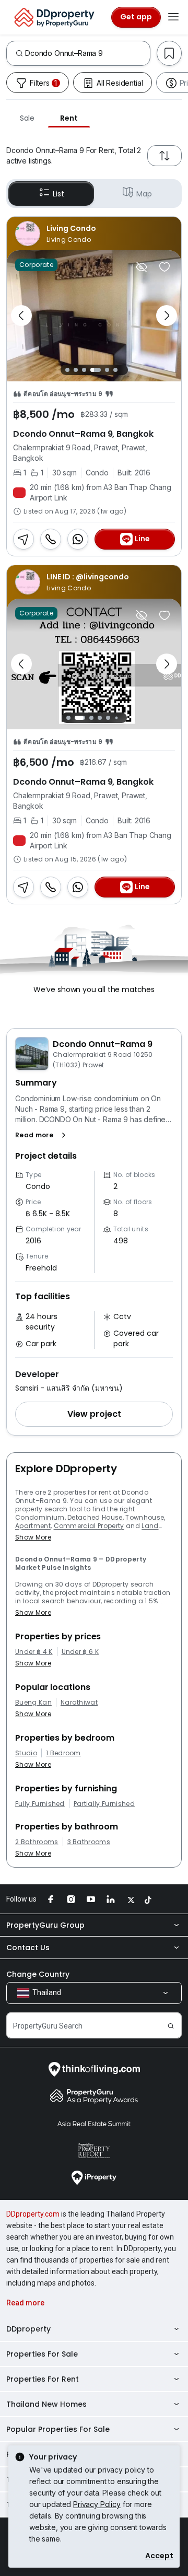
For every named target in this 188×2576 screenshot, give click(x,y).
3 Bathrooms (89, 1842)
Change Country (38, 1974)
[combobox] (87, 53)
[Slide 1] (67, 370)
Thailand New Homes (46, 2404)
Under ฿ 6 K (80, 1652)
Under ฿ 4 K (34, 1652)
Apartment (33, 1526)
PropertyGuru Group (45, 1925)
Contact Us (28, 1948)
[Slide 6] (115, 370)
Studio (26, 1753)
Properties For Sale (42, 2354)
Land (150, 1526)
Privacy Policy (97, 2504)
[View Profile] (94, 234)
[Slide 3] (84, 370)
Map (144, 194)
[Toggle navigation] (173, 17)
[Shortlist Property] (164, 267)
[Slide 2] (76, 370)
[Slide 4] (96, 370)
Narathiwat (79, 1703)
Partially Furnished (104, 1804)
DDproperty (28, 2329)
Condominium (40, 1517)
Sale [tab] (27, 118)
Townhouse (145, 1517)
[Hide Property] (142, 267)
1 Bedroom (63, 1753)
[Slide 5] (107, 370)
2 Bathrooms (37, 1842)
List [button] (58, 194)
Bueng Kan (33, 1703)
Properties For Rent (43, 2379)
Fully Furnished (40, 1804)
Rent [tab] (69, 118)
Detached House (95, 1517)
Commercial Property (89, 1526)
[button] (43, 1135)
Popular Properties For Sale (58, 2429)
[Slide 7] (125, 718)
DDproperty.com (33, 2214)
